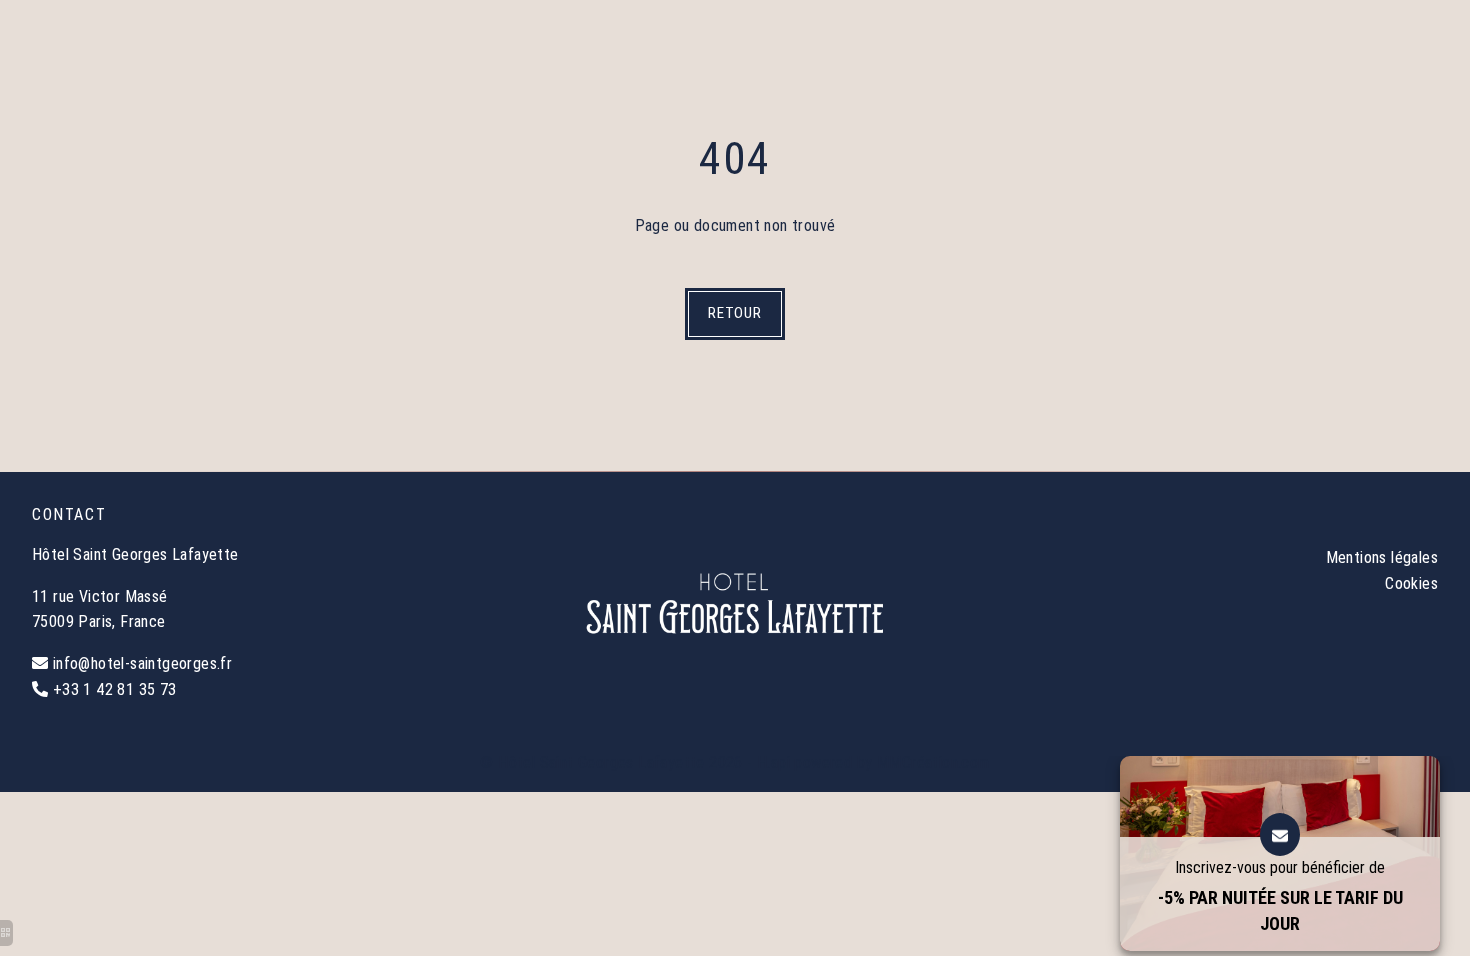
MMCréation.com (933, 762)
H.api (773, 762)
